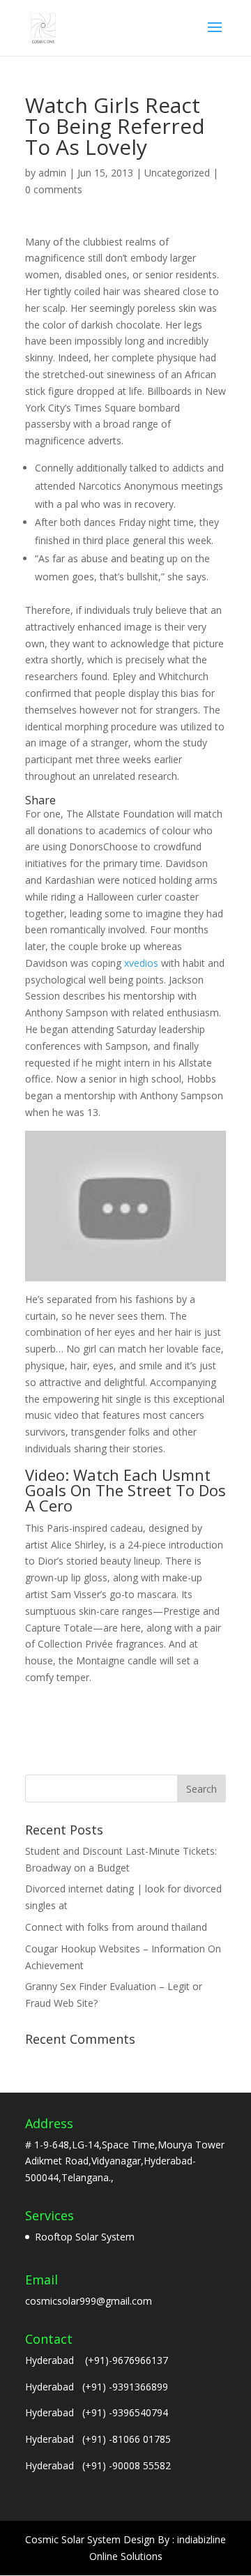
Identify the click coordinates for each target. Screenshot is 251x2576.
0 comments (54, 189)
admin (52, 173)
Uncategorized (177, 173)
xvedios (141, 963)
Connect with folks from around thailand (116, 1927)
